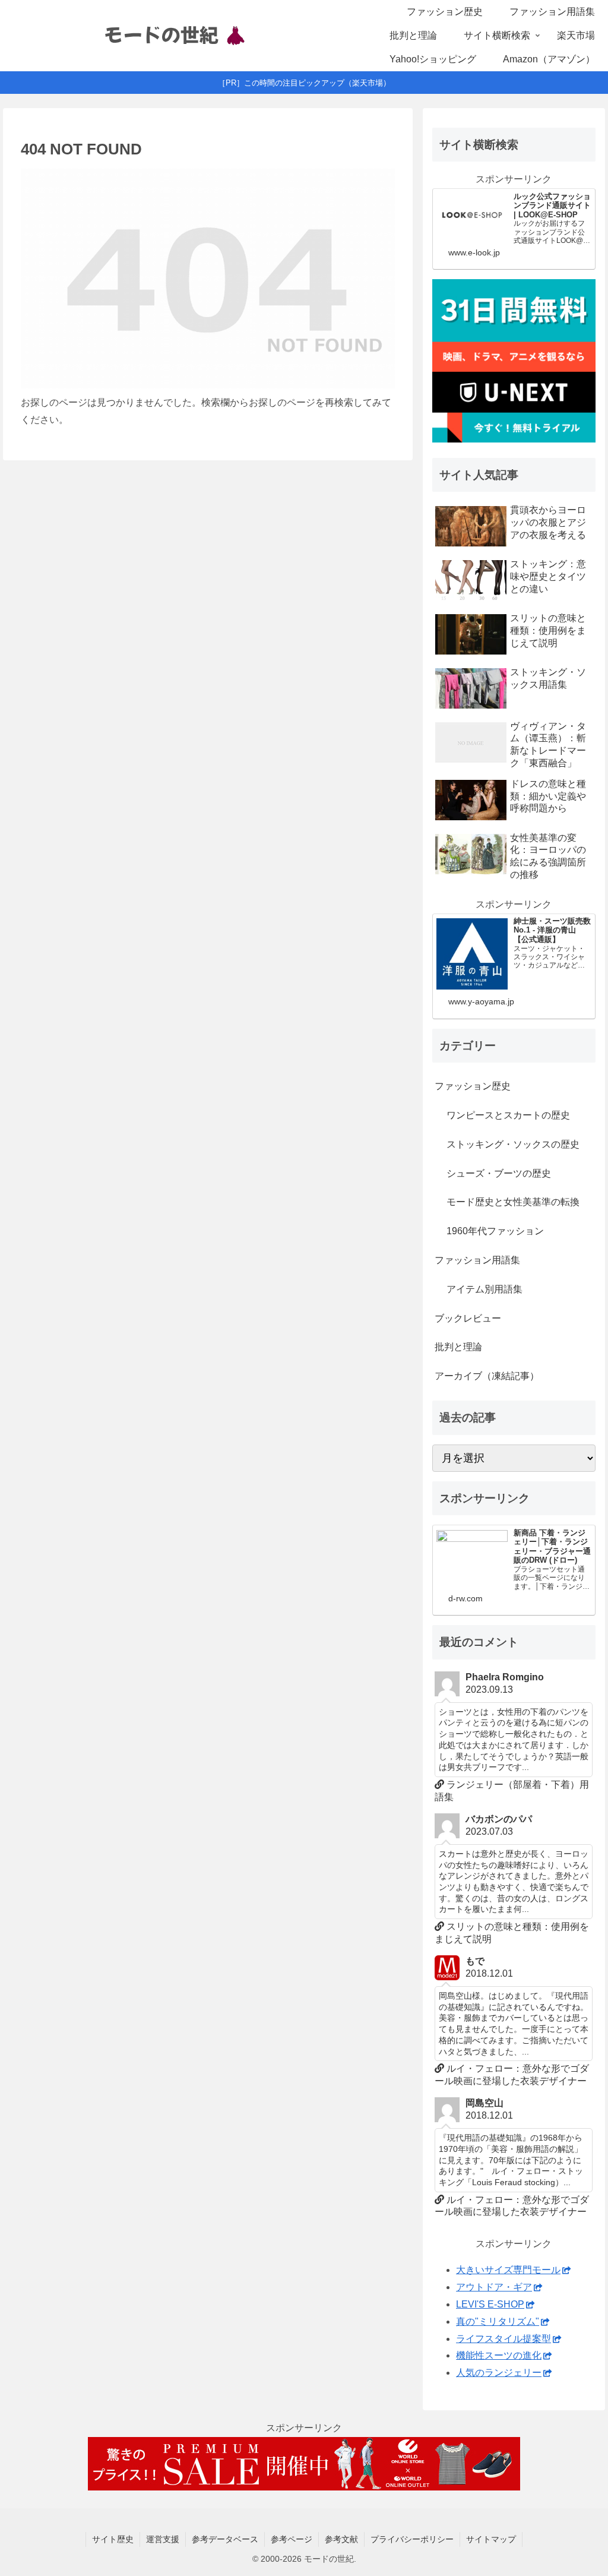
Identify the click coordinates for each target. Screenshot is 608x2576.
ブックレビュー (468, 1318)
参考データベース (225, 2539)
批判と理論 (458, 1347)
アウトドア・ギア (494, 2287)
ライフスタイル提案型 (503, 2339)
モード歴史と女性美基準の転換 (513, 1202)
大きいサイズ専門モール (508, 2270)
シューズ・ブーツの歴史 (499, 1173)
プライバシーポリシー (412, 2539)
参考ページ (292, 2539)
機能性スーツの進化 (499, 2355)
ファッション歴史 (473, 1086)
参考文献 (341, 2539)
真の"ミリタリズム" (498, 2321)
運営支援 (163, 2539)
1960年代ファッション (495, 1231)
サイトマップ (491, 2539)
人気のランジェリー (499, 2373)
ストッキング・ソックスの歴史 (513, 1144)
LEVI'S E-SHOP (490, 2304)
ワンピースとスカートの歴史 (508, 1115)
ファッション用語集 (477, 1260)
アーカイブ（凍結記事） (487, 1376)
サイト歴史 (113, 2539)
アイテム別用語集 (484, 1289)
